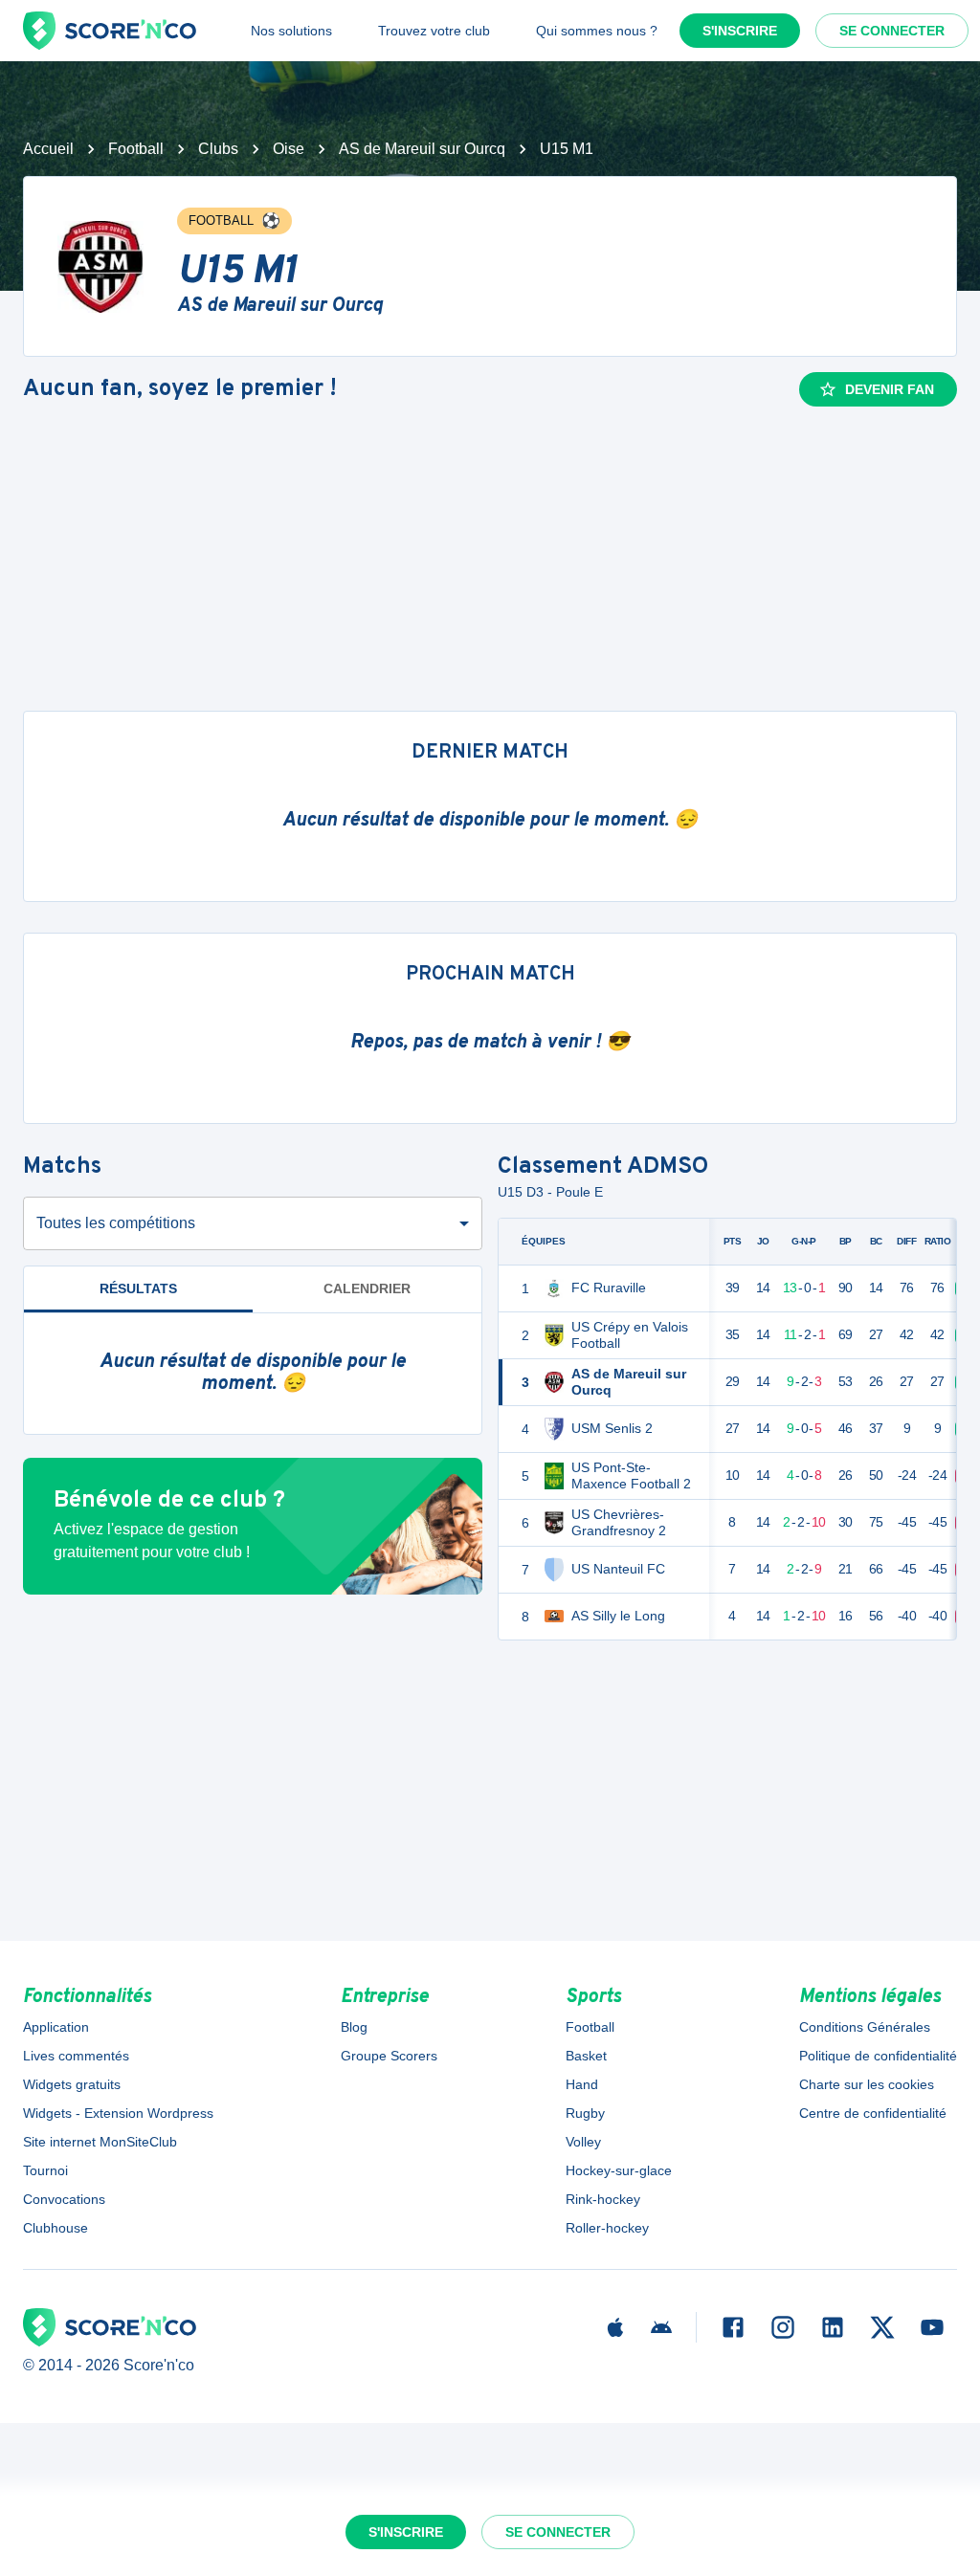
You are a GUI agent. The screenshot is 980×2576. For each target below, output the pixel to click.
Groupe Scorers (389, 2056)
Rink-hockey (603, 2199)
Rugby (585, 2113)
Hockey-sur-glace (619, 2170)
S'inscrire (740, 31)
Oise (289, 149)
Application (56, 2027)
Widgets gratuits (72, 2084)
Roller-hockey (607, 2228)
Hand (582, 2084)
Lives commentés (76, 2056)
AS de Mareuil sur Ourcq (422, 149)
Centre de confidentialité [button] (873, 2113)
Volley (583, 2142)
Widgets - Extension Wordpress (118, 2113)
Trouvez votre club (434, 31)
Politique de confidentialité (878, 2056)
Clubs (218, 149)
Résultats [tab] (138, 1288)
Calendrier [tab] (367, 1288)
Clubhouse (56, 2228)
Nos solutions (291, 31)
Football (136, 149)
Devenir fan (890, 389)
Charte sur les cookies (867, 2084)
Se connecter (892, 31)
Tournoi (45, 2170)
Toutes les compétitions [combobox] (116, 1223)
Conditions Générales (865, 2027)
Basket (586, 2056)
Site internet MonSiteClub (100, 2142)
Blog (354, 2027)
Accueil (48, 149)
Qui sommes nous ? (597, 31)
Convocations (64, 2199)
